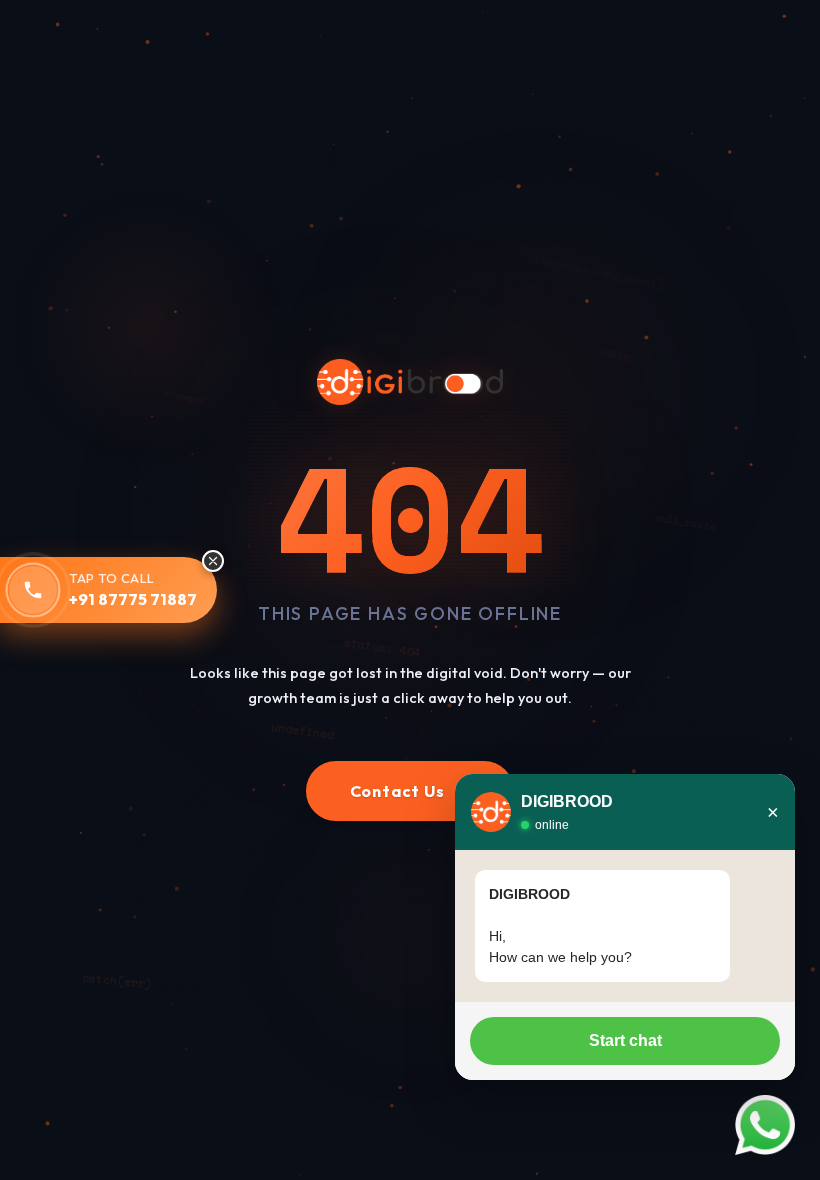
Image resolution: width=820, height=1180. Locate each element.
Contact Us (410, 791)
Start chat (625, 1040)
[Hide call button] (213, 561)
